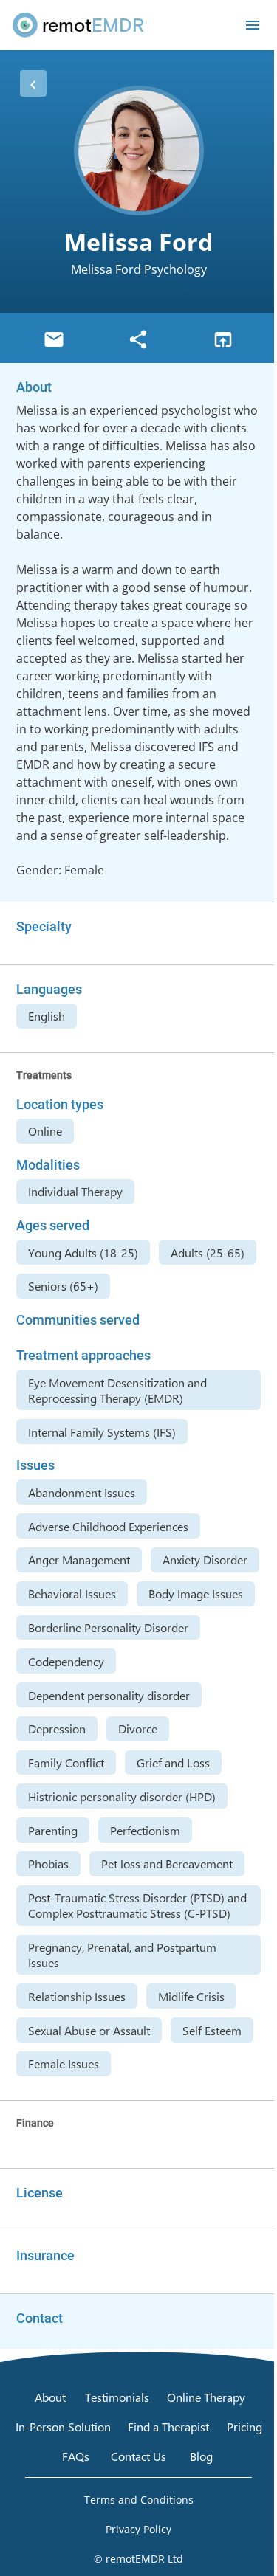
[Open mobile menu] (253, 25)
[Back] (33, 83)
